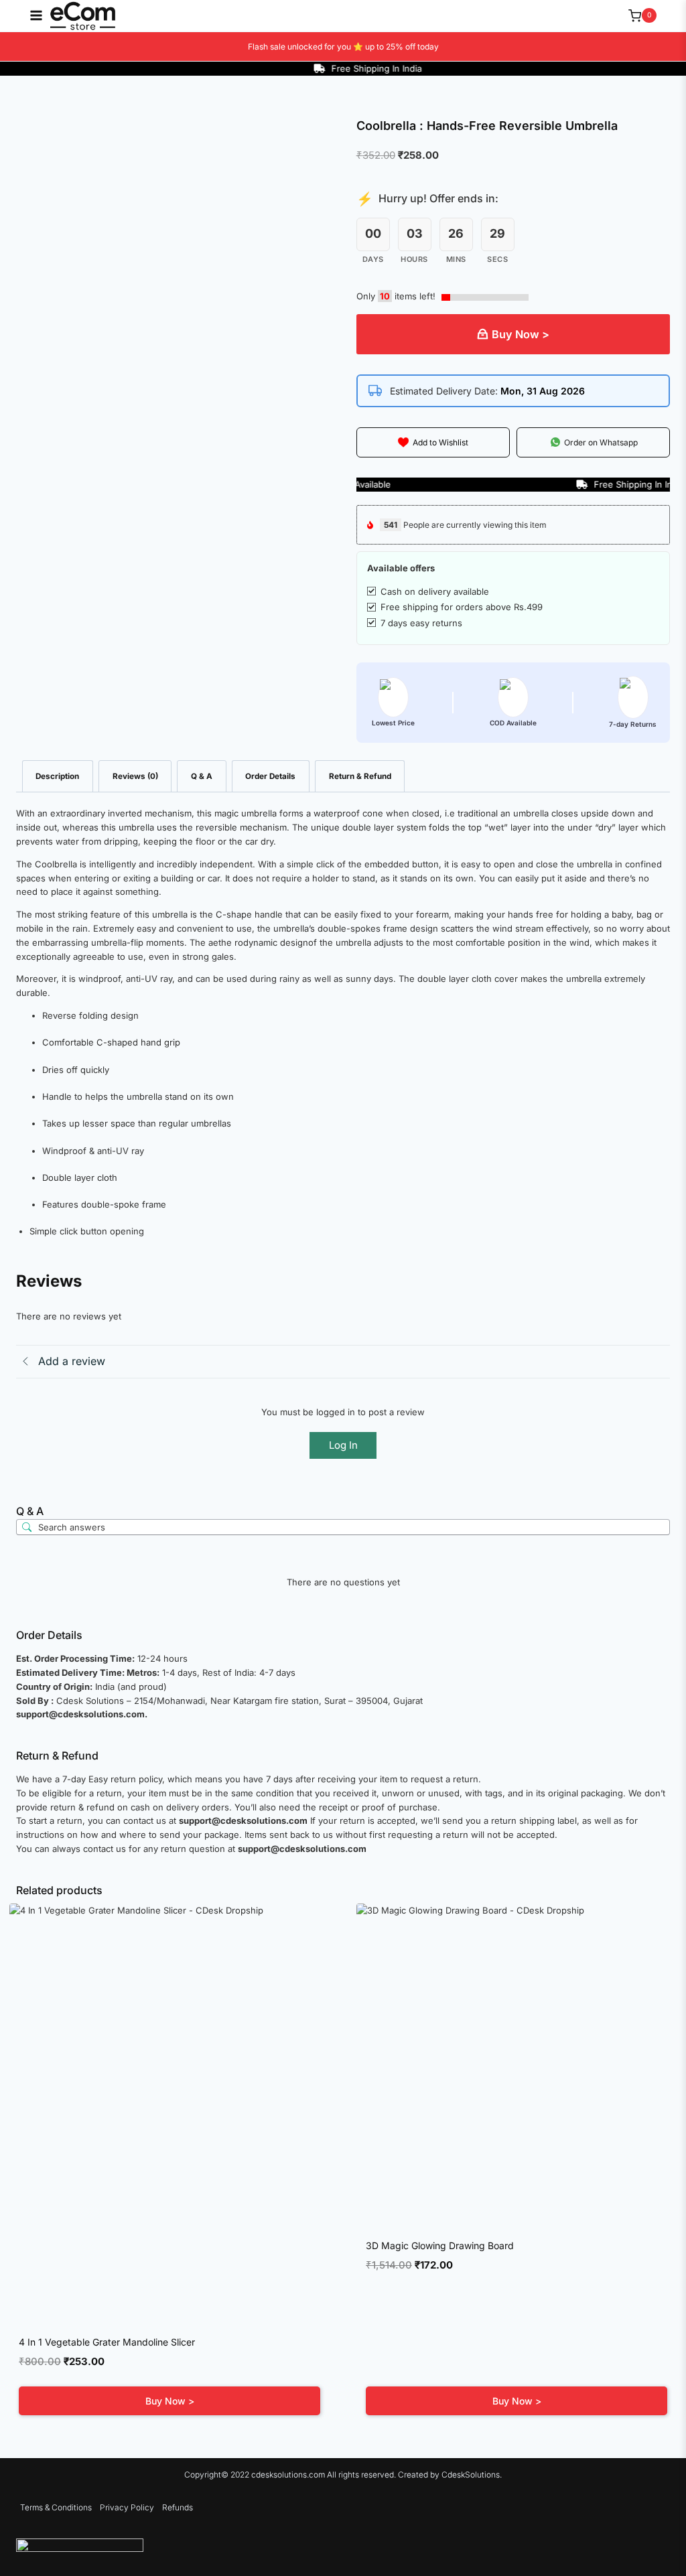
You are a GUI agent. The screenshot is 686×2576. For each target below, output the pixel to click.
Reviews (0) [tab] (135, 776)
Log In (343, 1445)
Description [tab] (57, 776)
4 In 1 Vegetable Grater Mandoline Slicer (107, 2342)
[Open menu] (29, 15)
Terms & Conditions (56, 2507)
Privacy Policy (127, 2507)
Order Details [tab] (270, 776)
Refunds (178, 2507)
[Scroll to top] (656, 2539)
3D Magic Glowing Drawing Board (440, 2245)
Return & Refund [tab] (360, 776)
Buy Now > (521, 334)
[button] (433, 442)
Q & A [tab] (202, 776)
